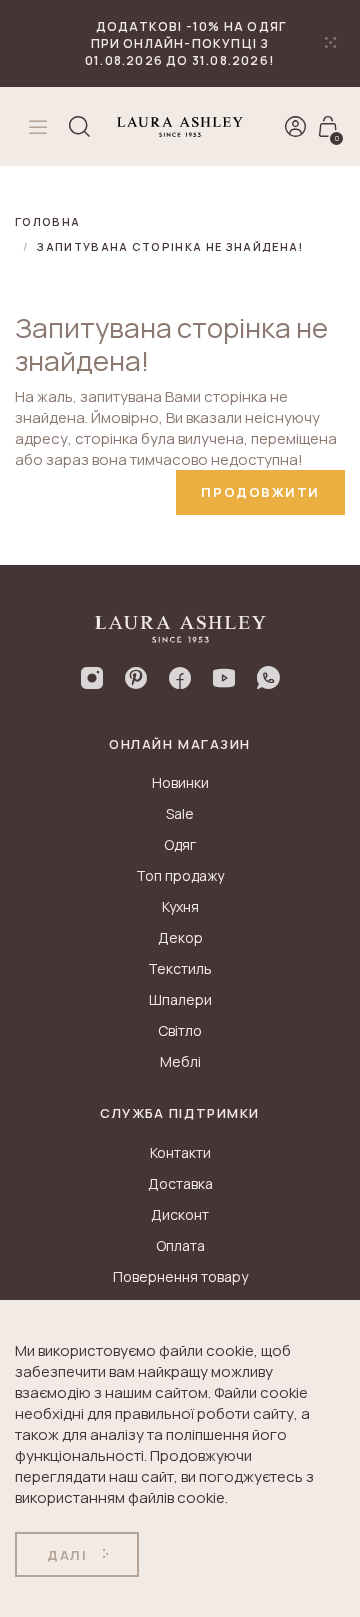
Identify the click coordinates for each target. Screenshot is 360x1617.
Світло (180, 1030)
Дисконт (180, 1214)
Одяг (180, 844)
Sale (180, 813)
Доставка (180, 1183)
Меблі (180, 1061)
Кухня (180, 906)
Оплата (180, 1245)
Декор (180, 937)
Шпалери (180, 999)
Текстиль (180, 968)
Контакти (180, 1152)
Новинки (180, 782)
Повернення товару (180, 1276)
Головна (47, 221)
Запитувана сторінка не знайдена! (170, 246)
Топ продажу (180, 875)
